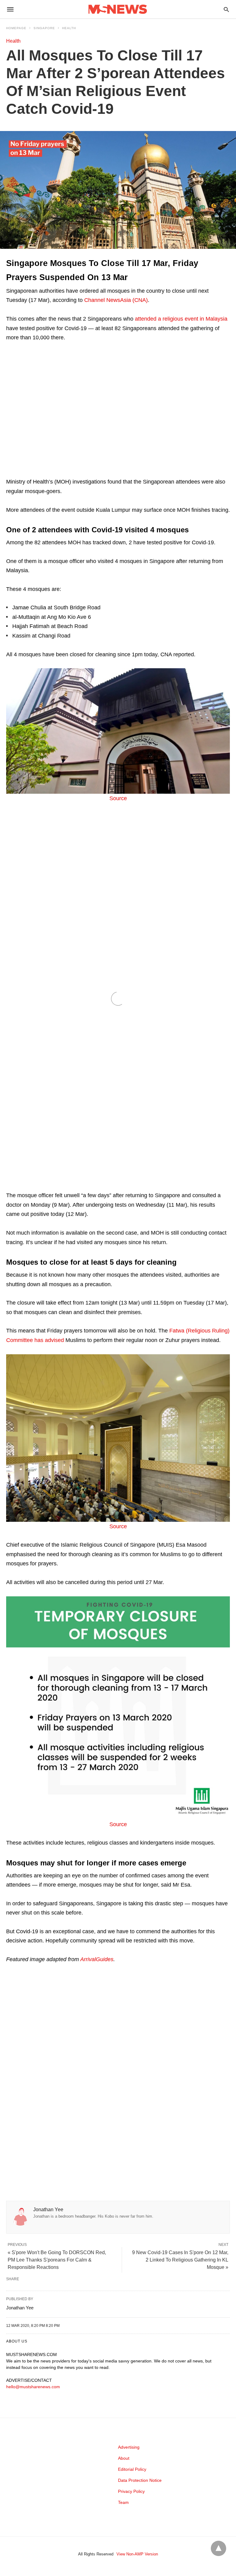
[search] (226, 9)
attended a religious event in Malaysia (181, 319)
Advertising (129, 2447)
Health (69, 28)
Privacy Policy (131, 2491)
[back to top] (218, 2548)
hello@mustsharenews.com (33, 2387)
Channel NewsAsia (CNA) (116, 300)
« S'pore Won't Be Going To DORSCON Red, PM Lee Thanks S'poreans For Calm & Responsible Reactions (57, 2260)
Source (118, 798)
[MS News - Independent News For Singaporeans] (118, 9)
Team (123, 2502)
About (124, 2458)
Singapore (44, 28)
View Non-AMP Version (137, 2554)
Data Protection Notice (140, 2480)
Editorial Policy (132, 2469)
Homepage (16, 28)
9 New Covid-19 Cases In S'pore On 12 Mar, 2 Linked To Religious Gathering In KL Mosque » (180, 2260)
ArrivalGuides (97, 1959)
